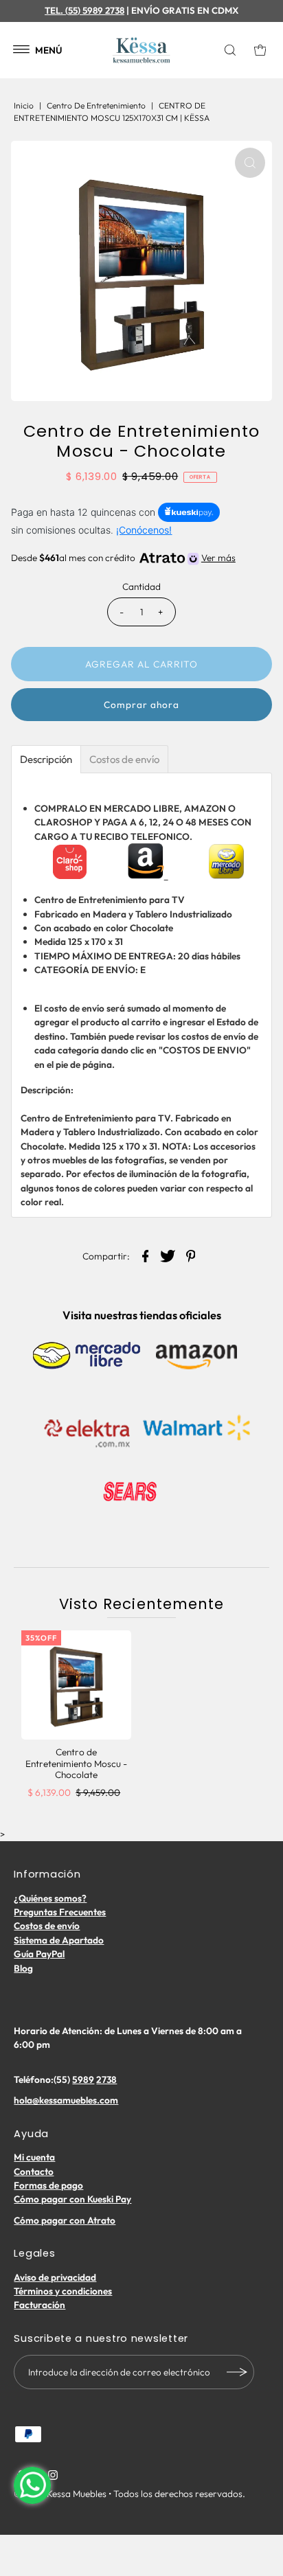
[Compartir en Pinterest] (191, 1255)
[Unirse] (237, 2372)
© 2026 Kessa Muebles (60, 2494)
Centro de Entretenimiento (96, 105)
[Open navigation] (22, 50)
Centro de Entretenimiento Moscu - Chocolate (76, 1763)
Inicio (24, 105)
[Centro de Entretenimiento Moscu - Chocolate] (76, 1685)
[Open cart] (260, 50)
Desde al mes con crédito (123, 558)
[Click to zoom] (250, 163)
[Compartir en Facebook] (146, 1255)
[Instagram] (53, 2476)
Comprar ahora (141, 705)
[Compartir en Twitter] (168, 1255)
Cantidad (141, 586)
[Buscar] (233, 50)
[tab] (46, 759)
